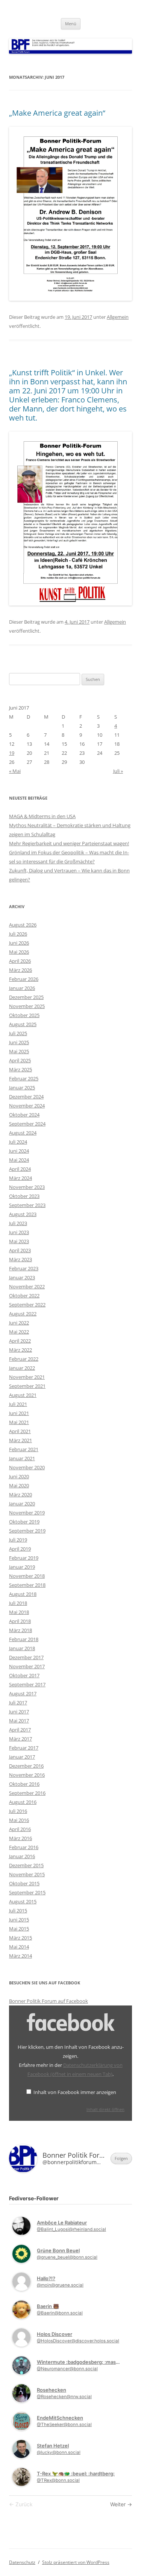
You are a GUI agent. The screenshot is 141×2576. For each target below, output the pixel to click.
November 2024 (27, 1106)
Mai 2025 (19, 1051)
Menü (71, 24)
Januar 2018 (22, 1648)
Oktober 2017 (24, 1675)
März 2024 (20, 1178)
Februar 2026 (24, 979)
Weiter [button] (119, 2504)
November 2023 (27, 1187)
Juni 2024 (19, 1151)
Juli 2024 (18, 1142)
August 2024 (23, 1133)
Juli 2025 (18, 1033)
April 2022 (20, 1341)
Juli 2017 (18, 1703)
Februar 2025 (24, 1078)
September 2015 (27, 1892)
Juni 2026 (19, 943)
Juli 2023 (18, 1223)
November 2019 (27, 1513)
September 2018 (27, 1585)
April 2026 (20, 961)
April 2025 (20, 1060)
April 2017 (20, 1730)
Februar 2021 (24, 1449)
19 (12, 753)
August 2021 (23, 1395)
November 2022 (27, 1286)
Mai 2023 (19, 1241)
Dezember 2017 (26, 1657)
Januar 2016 (22, 1856)
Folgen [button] (121, 2158)
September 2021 (27, 1386)
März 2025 (20, 1069)
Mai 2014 (19, 1947)
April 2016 (20, 1829)
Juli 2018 (18, 1603)
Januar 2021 (22, 1458)
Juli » (118, 771)
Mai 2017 (19, 1721)
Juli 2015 (18, 1911)
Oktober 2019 (24, 1522)
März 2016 (20, 1838)
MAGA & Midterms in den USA (42, 816)
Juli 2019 (18, 1540)
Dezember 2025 (26, 997)
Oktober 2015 (24, 1883)
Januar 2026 (22, 988)
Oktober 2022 (24, 1296)
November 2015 (27, 1874)
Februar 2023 (24, 1268)
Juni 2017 (19, 1712)
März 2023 (20, 1259)
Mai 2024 (19, 1160)
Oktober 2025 (24, 1015)
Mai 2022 (19, 1332)
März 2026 (20, 970)
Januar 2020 (22, 1504)
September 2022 (27, 1305)
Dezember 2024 (26, 1097)
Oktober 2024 (24, 1115)
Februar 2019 (24, 1558)
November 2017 (27, 1666)
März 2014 (20, 1956)
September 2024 (27, 1124)
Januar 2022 (22, 1368)
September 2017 (27, 1684)
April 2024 (20, 1169)
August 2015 (23, 1901)
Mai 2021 (19, 1422)
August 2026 (23, 925)
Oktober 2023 (24, 1196)
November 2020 (27, 1467)
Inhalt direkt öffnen (105, 2109)
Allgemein (118, 317)
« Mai (15, 771)
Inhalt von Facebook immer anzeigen (75, 2092)
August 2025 (23, 1024)
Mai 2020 (19, 1485)
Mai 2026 (19, 952)
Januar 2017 (22, 1757)
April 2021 (20, 1431)
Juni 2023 (19, 1232)
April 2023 (20, 1250)
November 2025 (27, 1006)
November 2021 (27, 1377)
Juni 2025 (19, 1042)
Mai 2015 (19, 1929)
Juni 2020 (19, 1476)
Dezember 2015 (26, 1865)
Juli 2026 (18, 934)
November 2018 (27, 1576)
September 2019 (27, 1531)
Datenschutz (22, 2562)
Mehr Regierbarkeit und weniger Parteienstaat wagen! (69, 843)
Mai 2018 (19, 1612)
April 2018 (20, 1621)
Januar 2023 (22, 1277)
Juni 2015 (19, 1920)
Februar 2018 (24, 1639)
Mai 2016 (19, 1820)
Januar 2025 (22, 1088)
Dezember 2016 (26, 1766)
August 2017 (23, 1693)
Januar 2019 (22, 1567)
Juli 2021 (18, 1404)
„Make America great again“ (57, 113)
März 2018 (20, 1630)
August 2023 (23, 1214)
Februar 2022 (24, 1359)
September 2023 (27, 1205)
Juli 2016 (18, 1811)
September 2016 (27, 1793)
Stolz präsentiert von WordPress (76, 2562)
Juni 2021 (19, 1413)
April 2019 (20, 1549)
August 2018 (23, 1594)
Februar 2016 (24, 1847)
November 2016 (27, 1775)
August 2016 (23, 1802)
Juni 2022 (19, 1323)
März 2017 (20, 1739)
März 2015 (20, 1938)
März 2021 (20, 1440)
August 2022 (23, 1314)
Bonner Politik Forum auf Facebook (49, 2001)
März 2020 (20, 1495)
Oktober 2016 (24, 1784)
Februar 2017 (24, 1748)
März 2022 (20, 1350)
